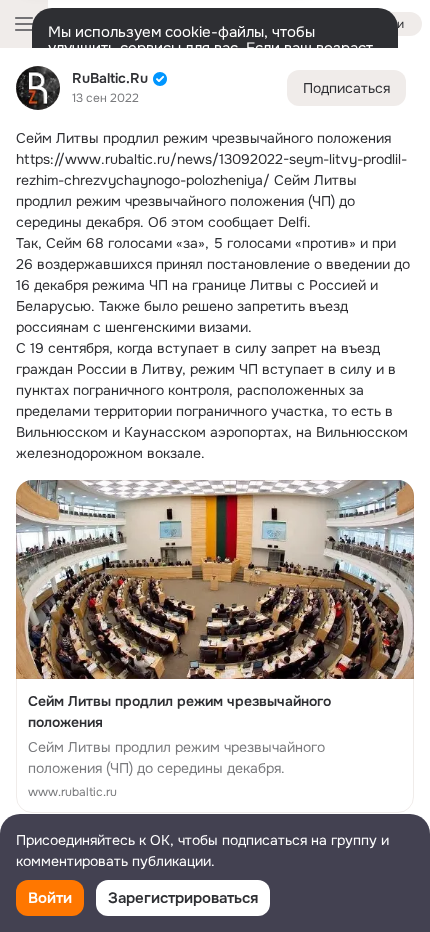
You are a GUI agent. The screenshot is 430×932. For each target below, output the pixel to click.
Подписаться (346, 88)
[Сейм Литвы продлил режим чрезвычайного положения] (215, 646)
